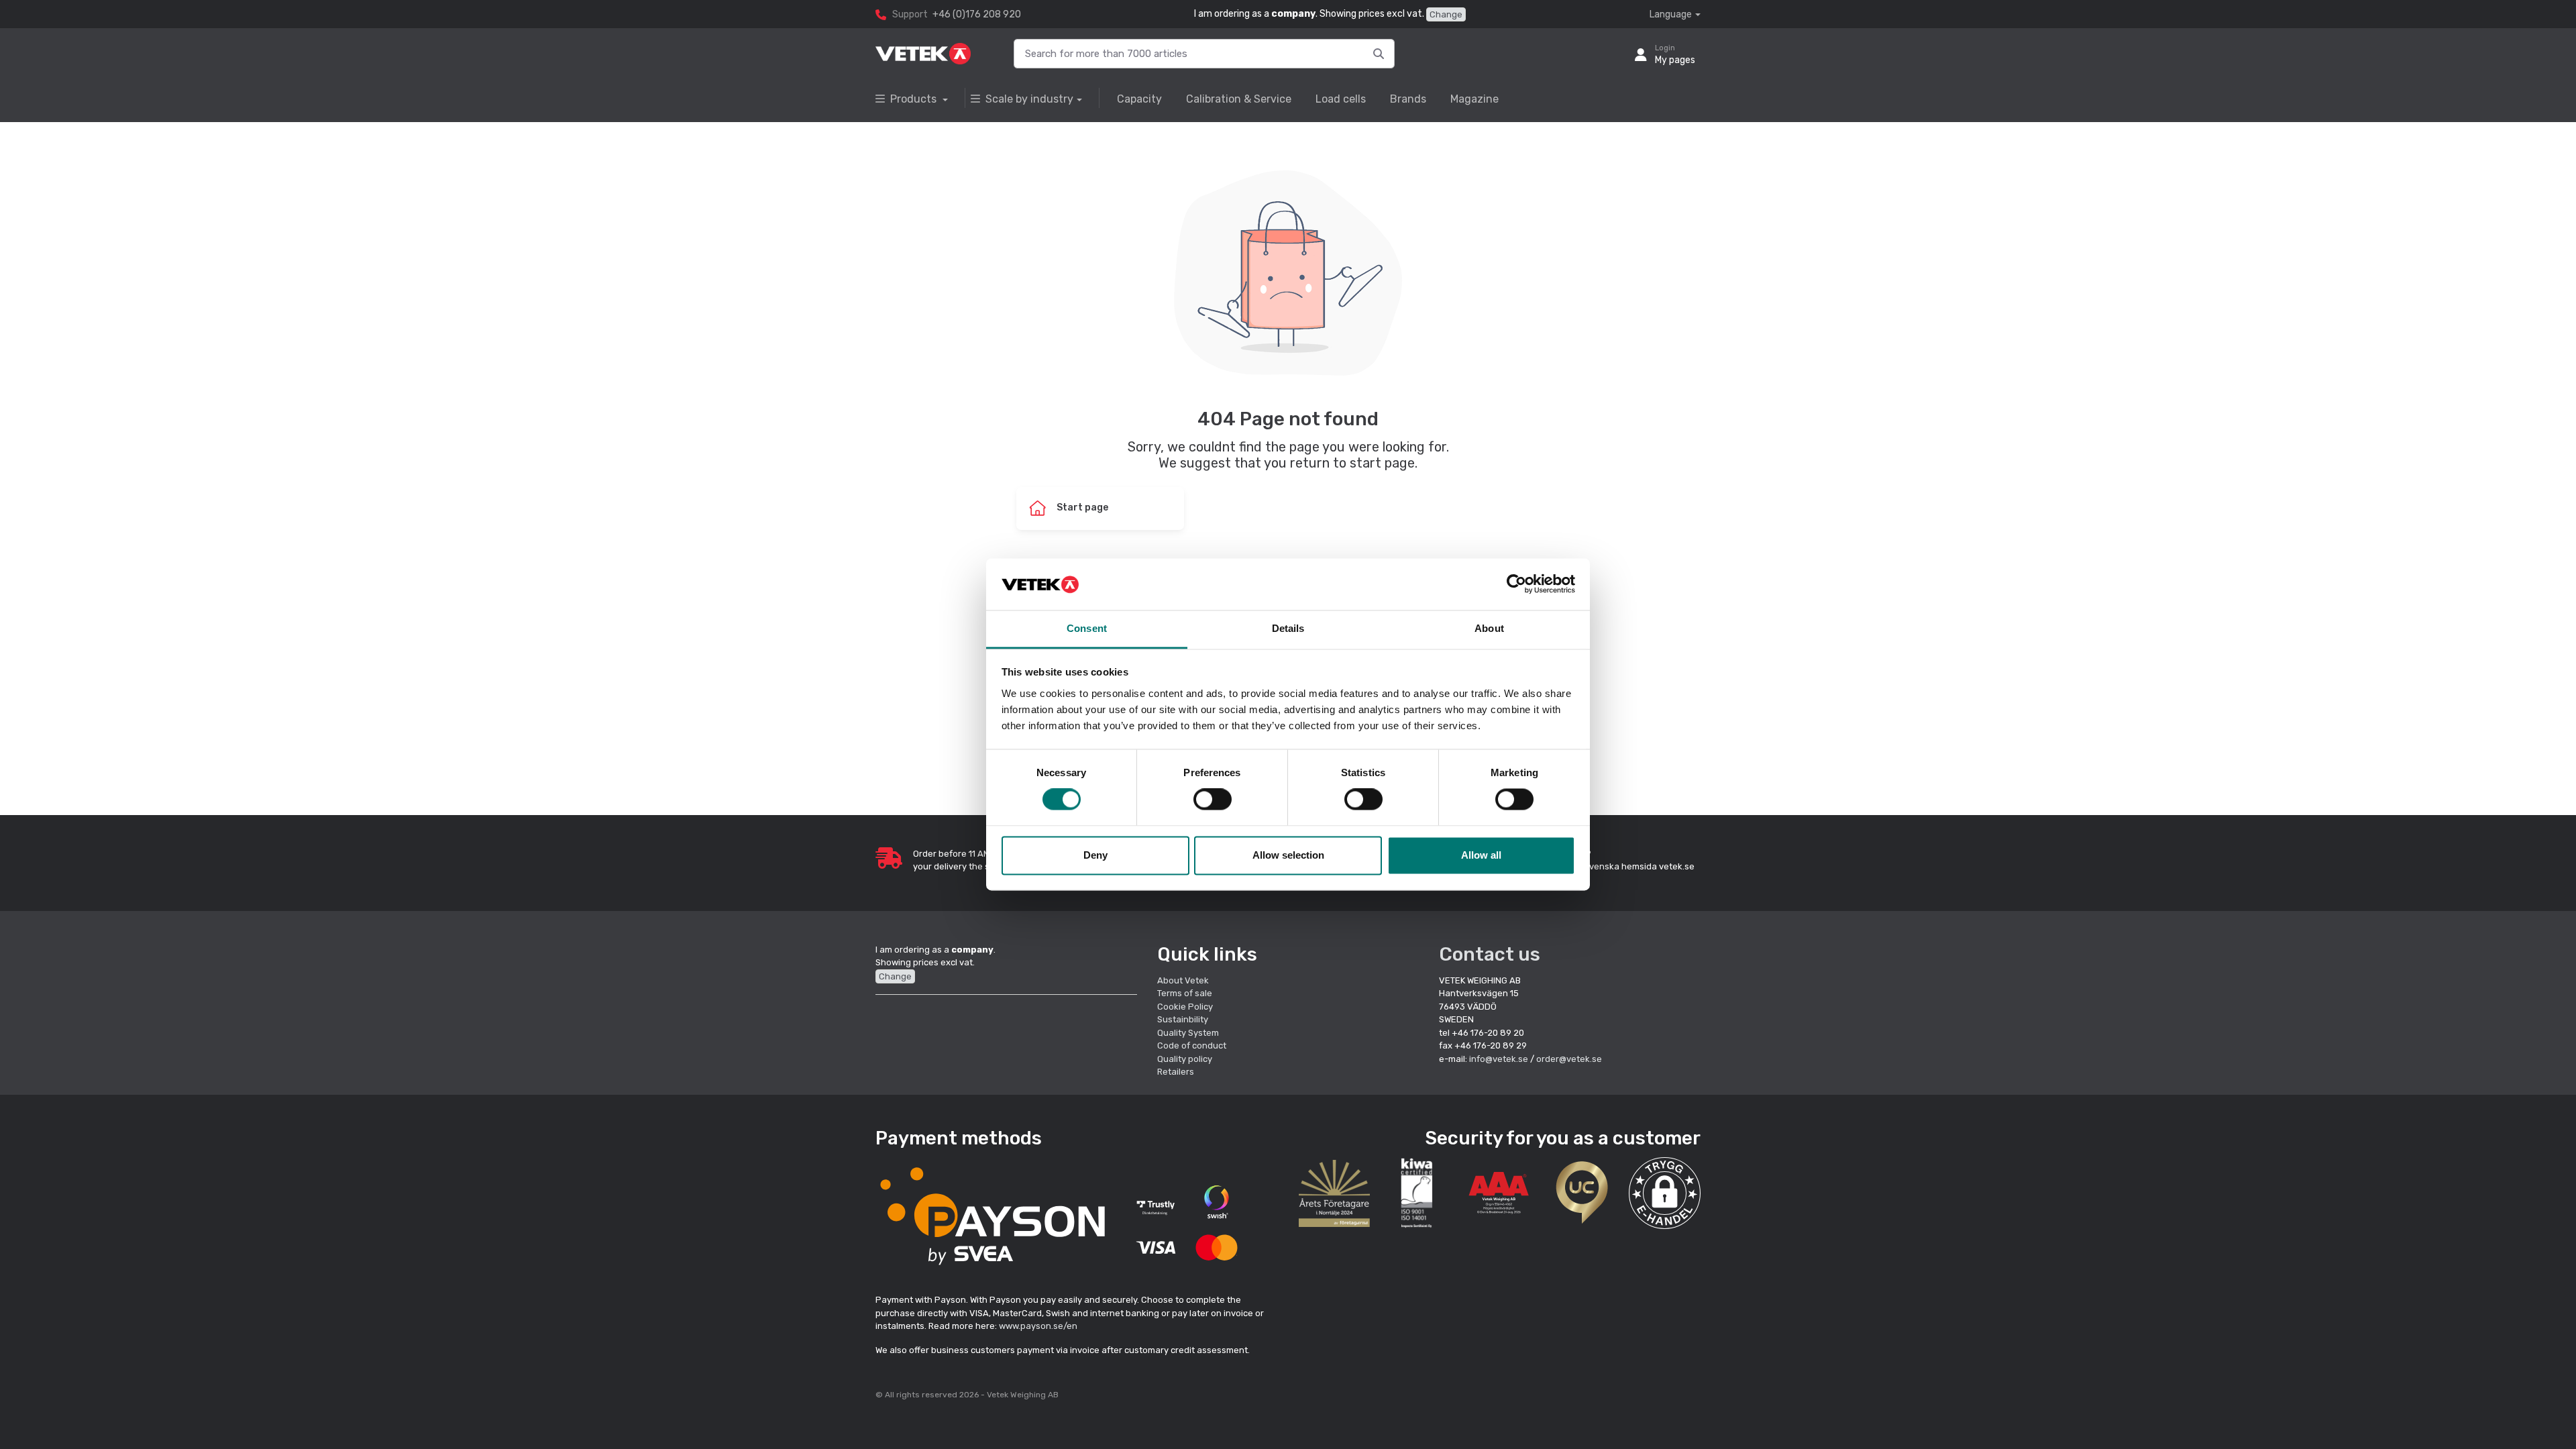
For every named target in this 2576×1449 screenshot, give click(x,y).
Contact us (1490, 954)
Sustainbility (1184, 1019)
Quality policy (1185, 1059)
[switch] (1213, 800)
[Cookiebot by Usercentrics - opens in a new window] (1516, 584)
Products (915, 99)
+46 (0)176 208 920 (977, 14)
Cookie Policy (1185, 1007)
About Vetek (1183, 980)
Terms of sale (1185, 993)
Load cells (1341, 99)
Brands (1408, 99)
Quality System (1188, 1033)
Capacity (1139, 99)
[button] (1665, 1193)
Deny (1095, 855)
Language (1671, 14)
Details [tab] (1288, 628)
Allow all (1481, 855)
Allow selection (1288, 855)
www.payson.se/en (1038, 1326)
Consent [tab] (1087, 628)
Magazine (1474, 99)
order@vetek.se (1569, 1059)
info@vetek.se (1499, 1059)
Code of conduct (1192, 1045)
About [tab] (1489, 628)
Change (1446, 14)
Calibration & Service (1239, 99)
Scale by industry (1029, 99)
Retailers (1176, 1072)
